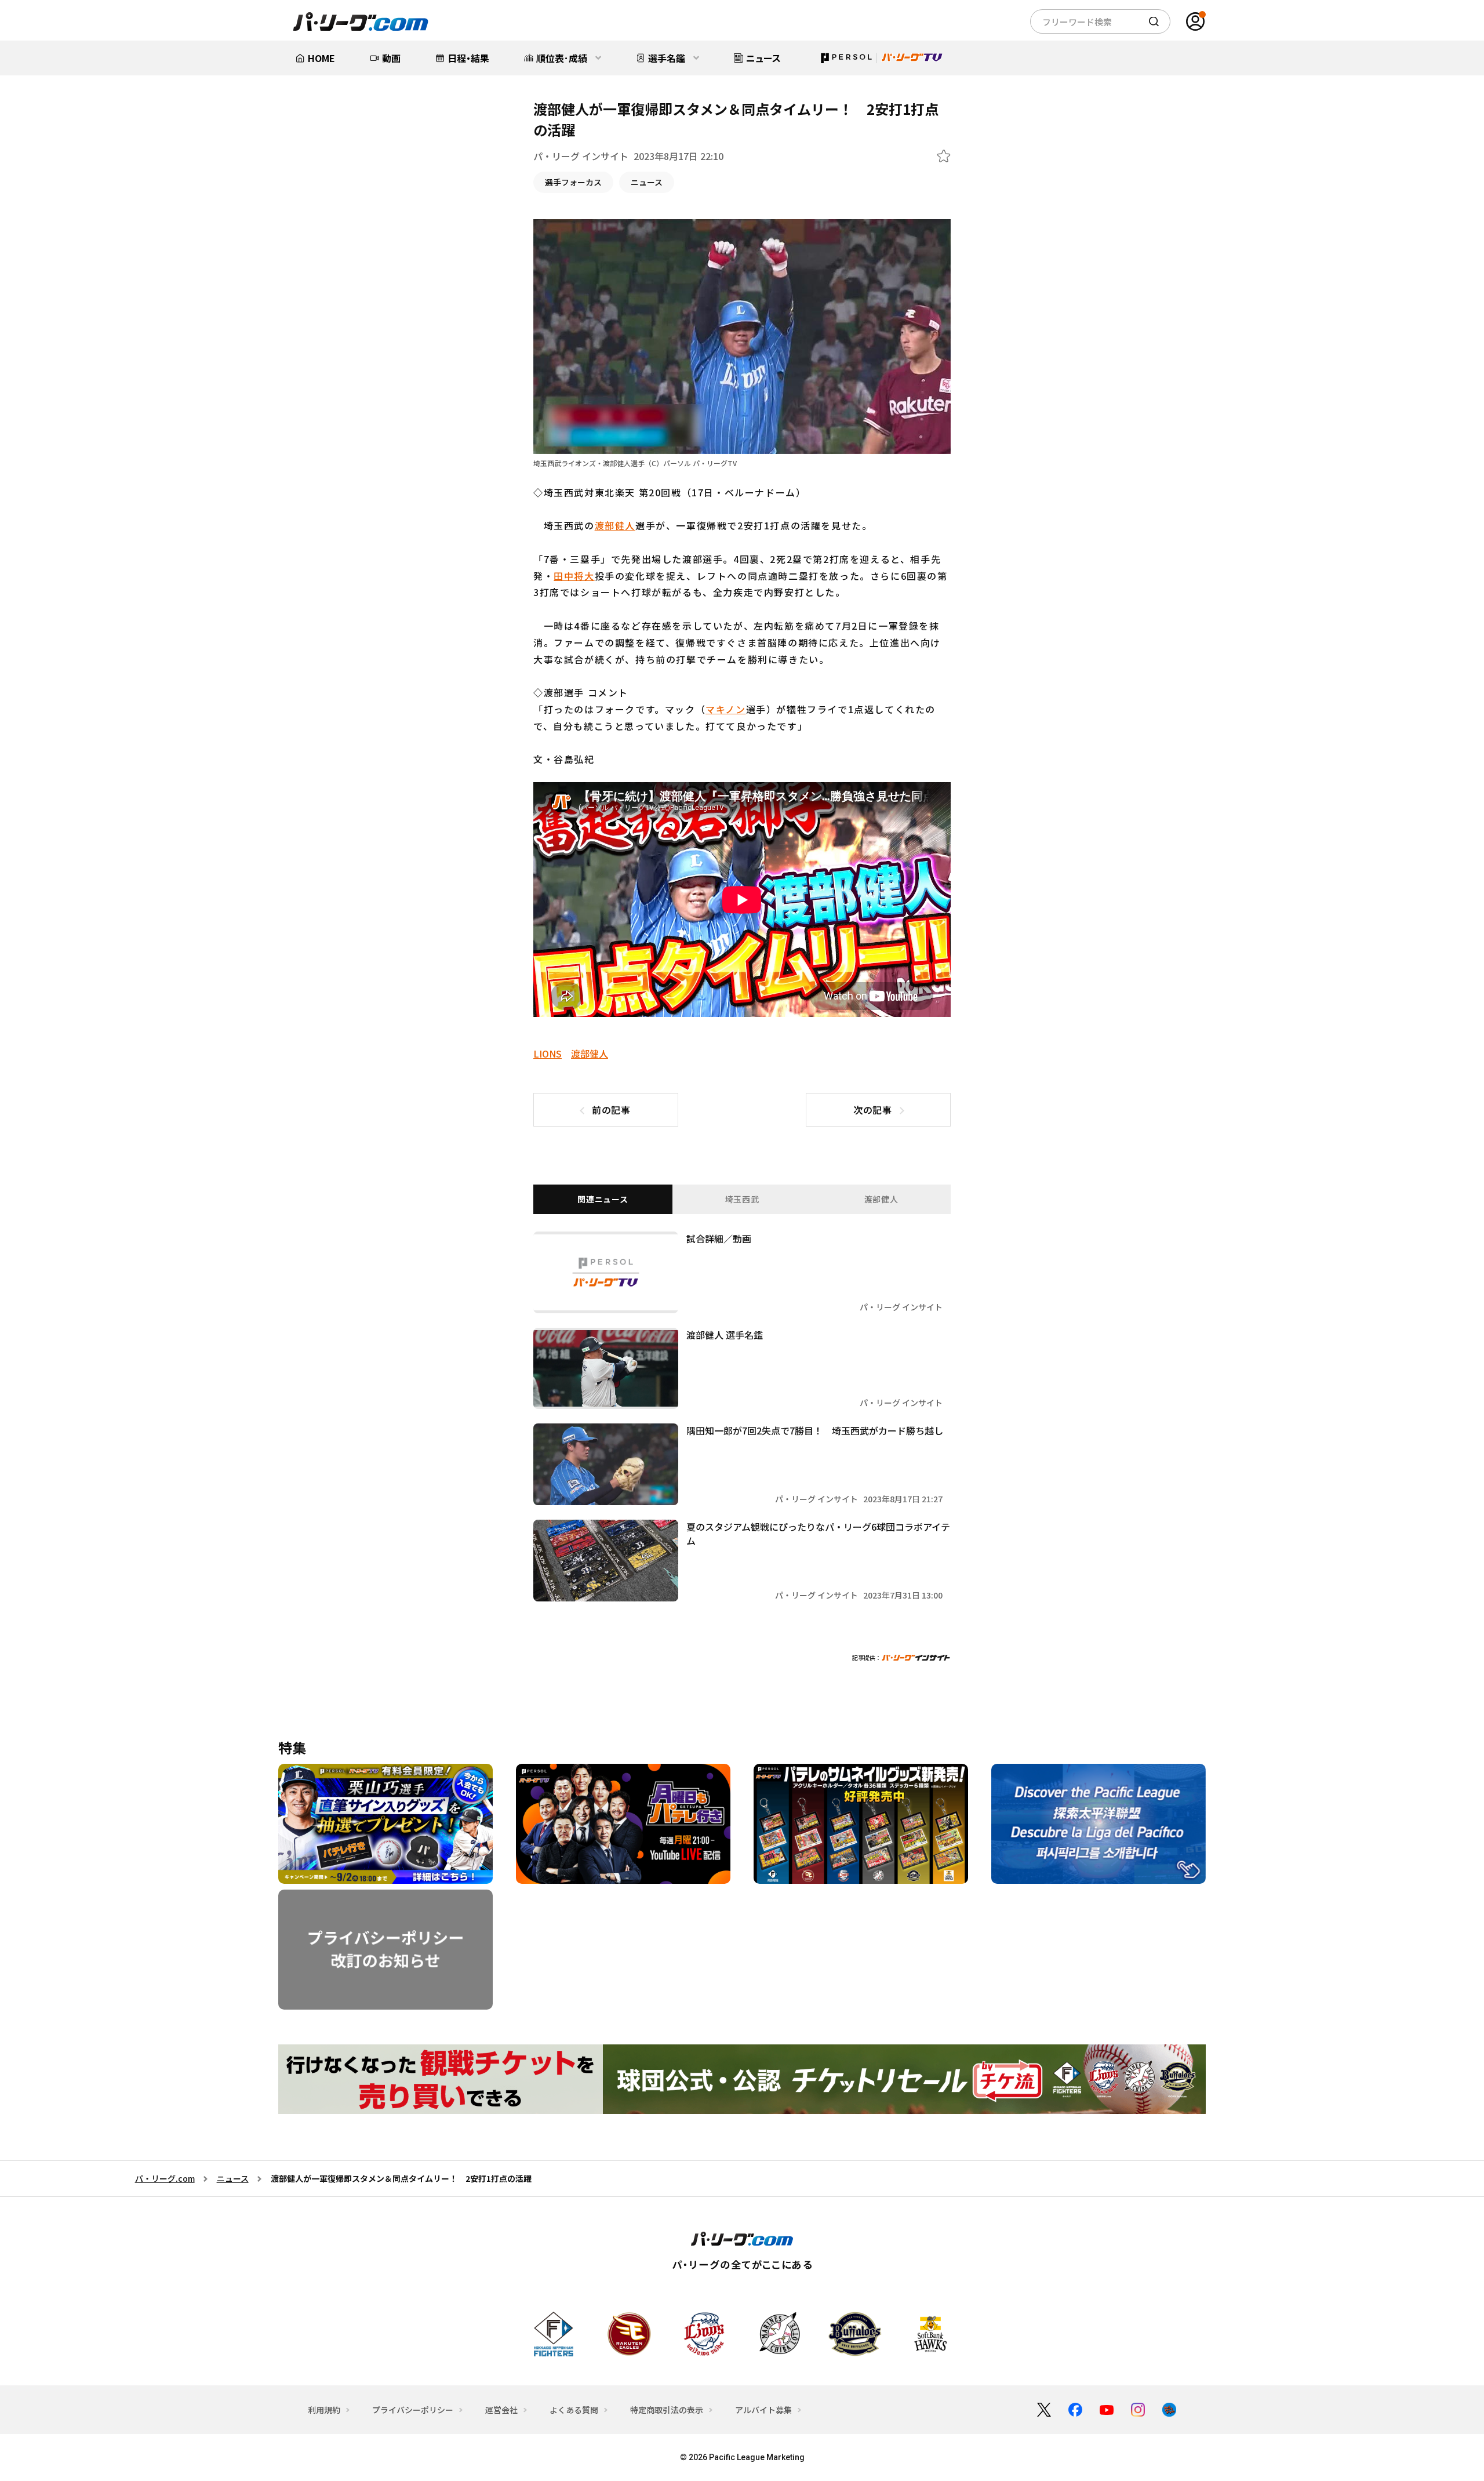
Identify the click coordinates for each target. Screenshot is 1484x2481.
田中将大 (574, 576)
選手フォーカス (573, 182)
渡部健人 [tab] (881, 1199)
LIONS (548, 1054)
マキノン (725, 709)
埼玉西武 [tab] (742, 1199)
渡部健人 (615, 525)
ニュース (647, 182)
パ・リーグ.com (165, 2178)
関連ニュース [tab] (603, 1199)
